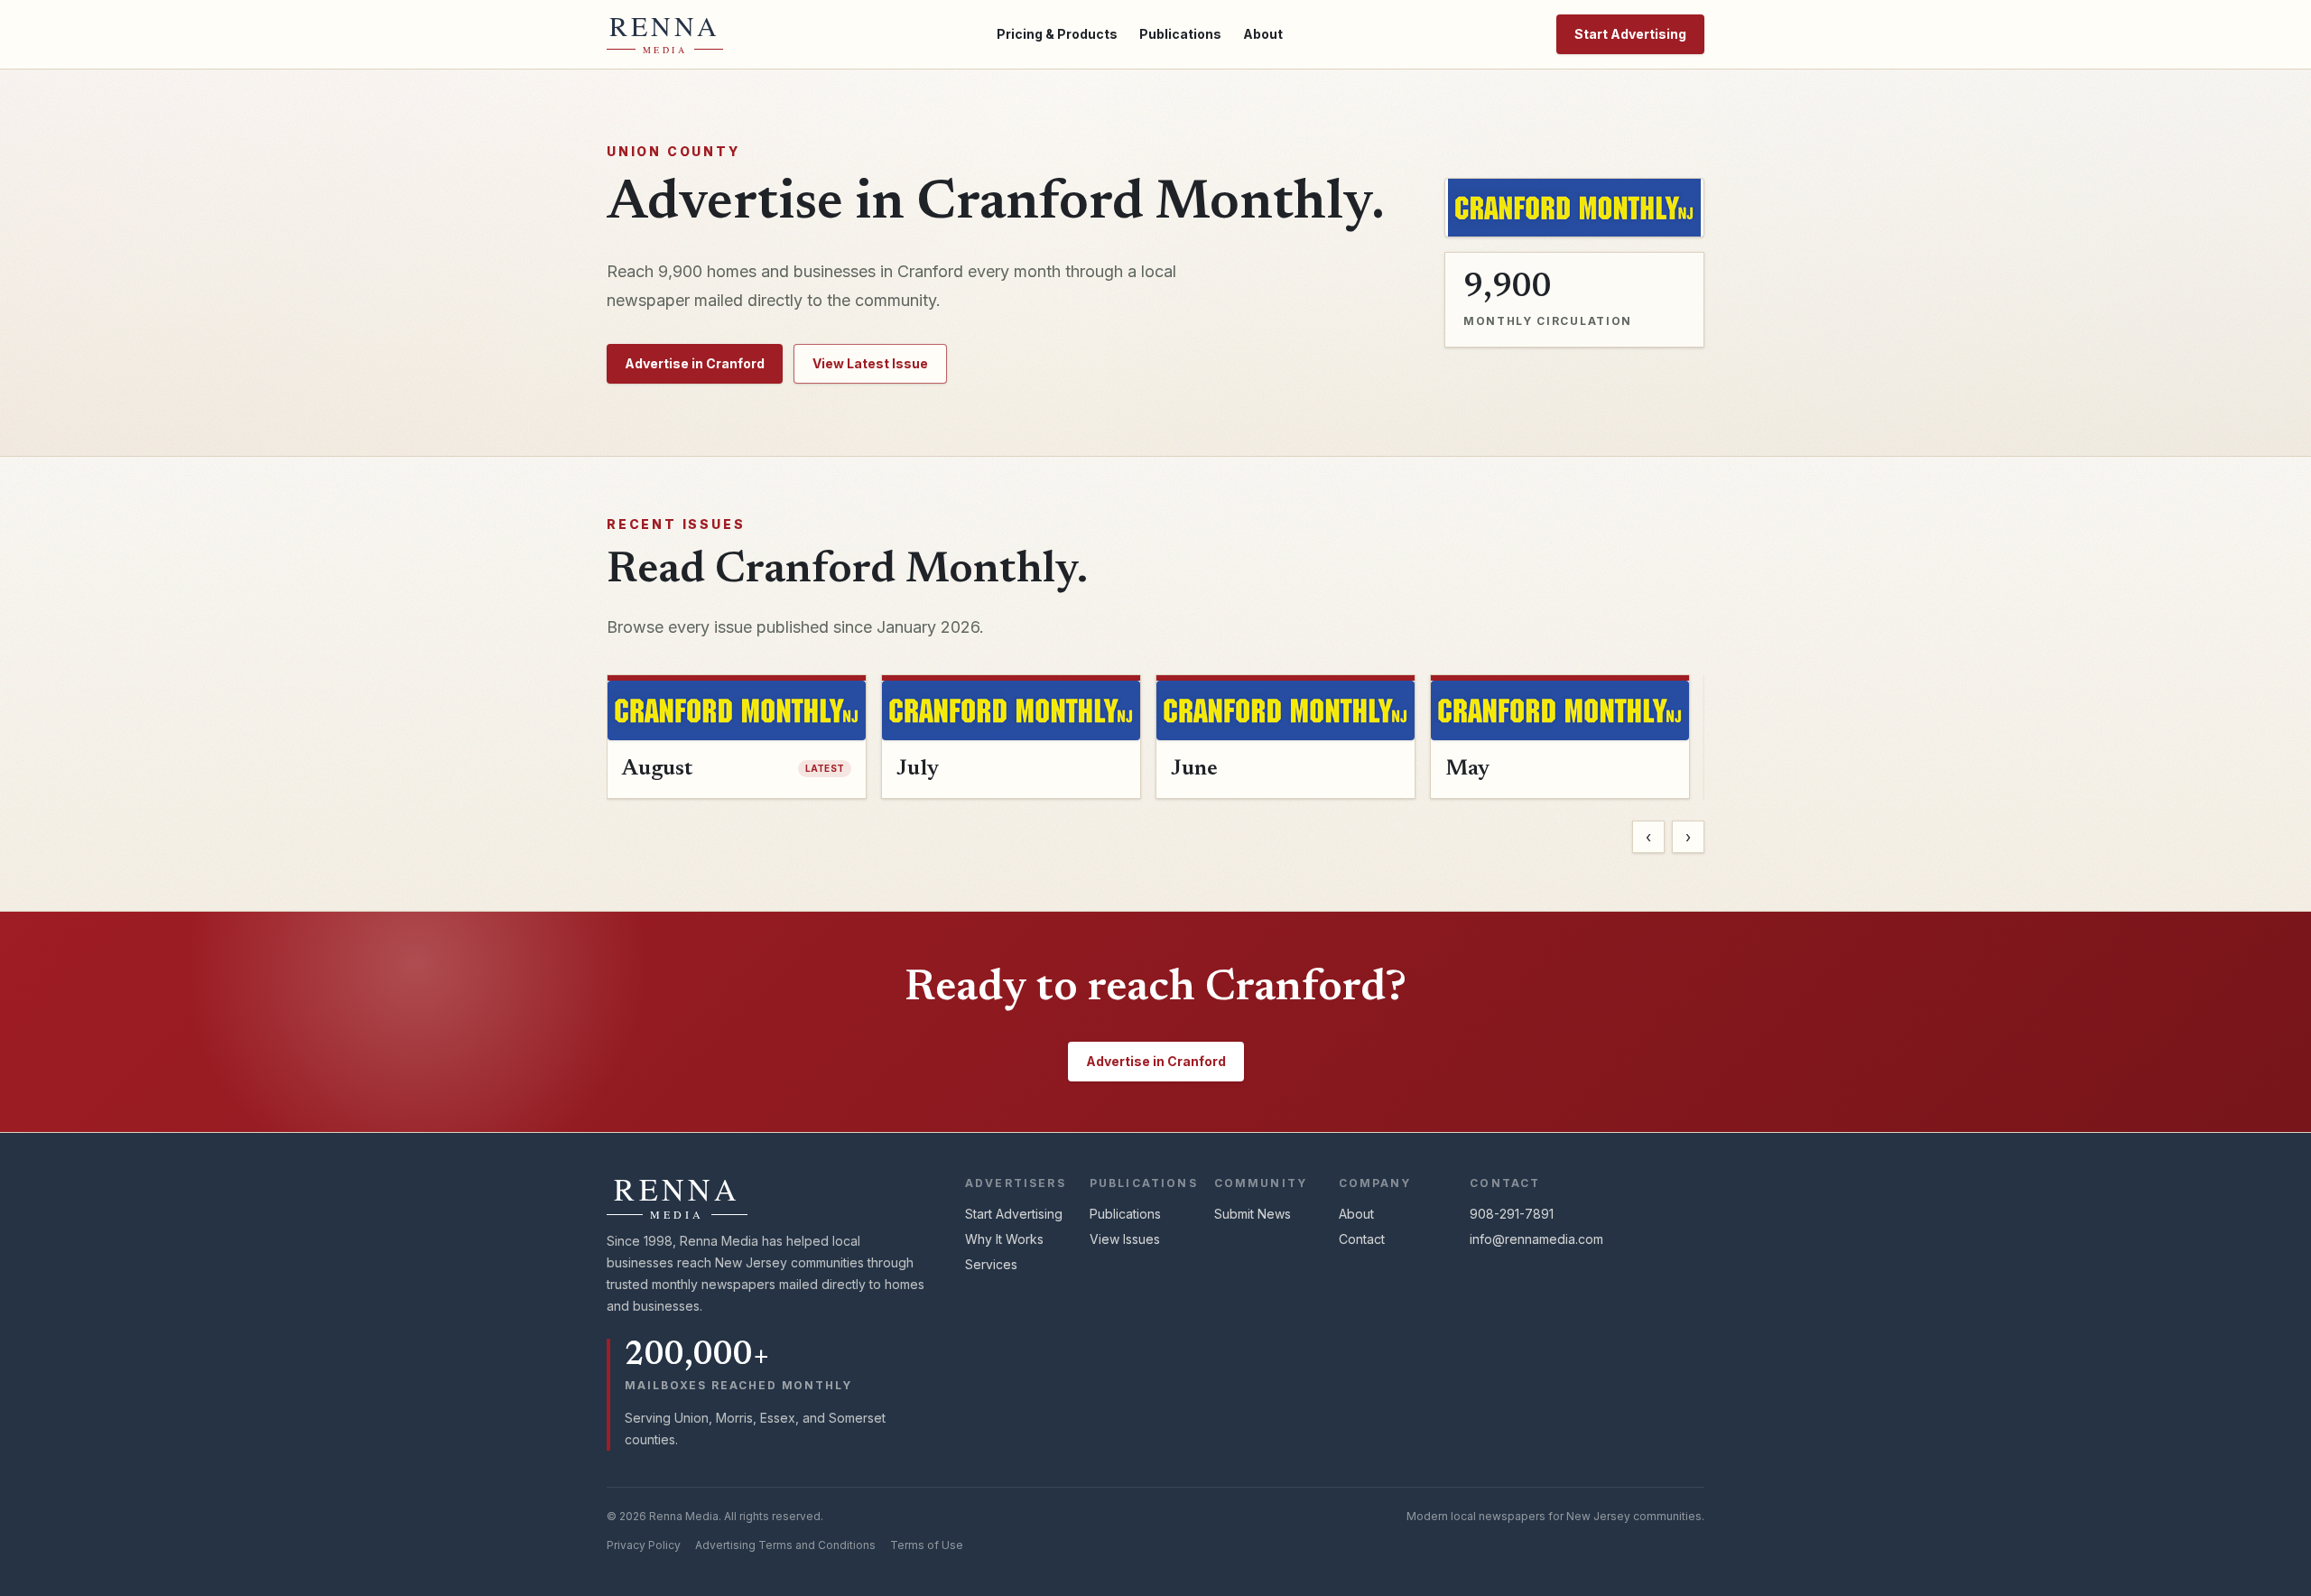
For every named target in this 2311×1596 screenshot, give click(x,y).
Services (991, 1264)
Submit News (1253, 1214)
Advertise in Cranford (695, 363)
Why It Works (1004, 1239)
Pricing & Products (1057, 34)
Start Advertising (1630, 34)
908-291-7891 (1512, 1214)
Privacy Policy (644, 1545)
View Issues (1125, 1239)
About (1263, 34)
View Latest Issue (870, 363)
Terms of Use (927, 1545)
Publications (1180, 34)
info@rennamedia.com (1536, 1239)
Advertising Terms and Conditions (785, 1545)
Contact (1362, 1239)
